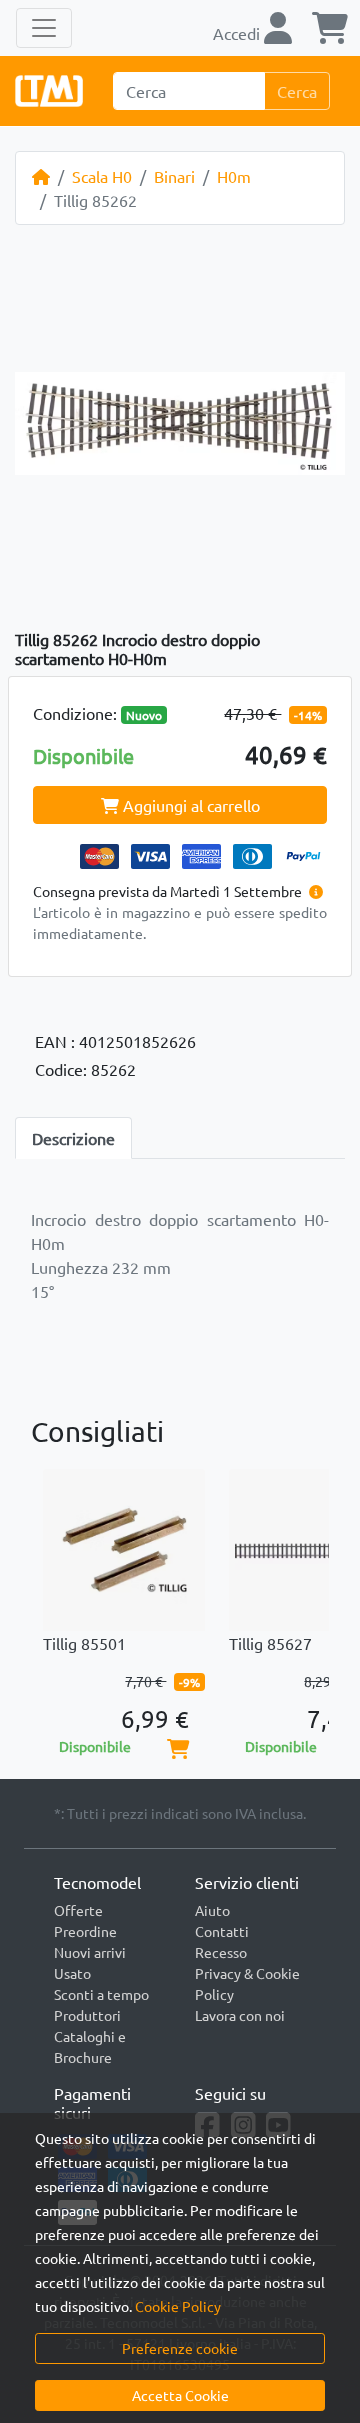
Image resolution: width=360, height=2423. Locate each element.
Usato (72, 1973)
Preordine (85, 1931)
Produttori (87, 2015)
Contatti (222, 1931)
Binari (174, 176)
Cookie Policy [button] (178, 2306)
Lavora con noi (240, 2015)
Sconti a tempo (101, 1994)
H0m (234, 176)
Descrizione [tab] (73, 1138)
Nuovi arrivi (90, 1952)
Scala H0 (102, 176)
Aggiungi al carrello (189, 805)
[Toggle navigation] (44, 28)
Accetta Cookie (180, 2395)
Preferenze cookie (180, 2348)
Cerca (297, 91)
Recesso (221, 1952)
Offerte (78, 1910)
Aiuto (212, 1910)
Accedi (238, 33)
